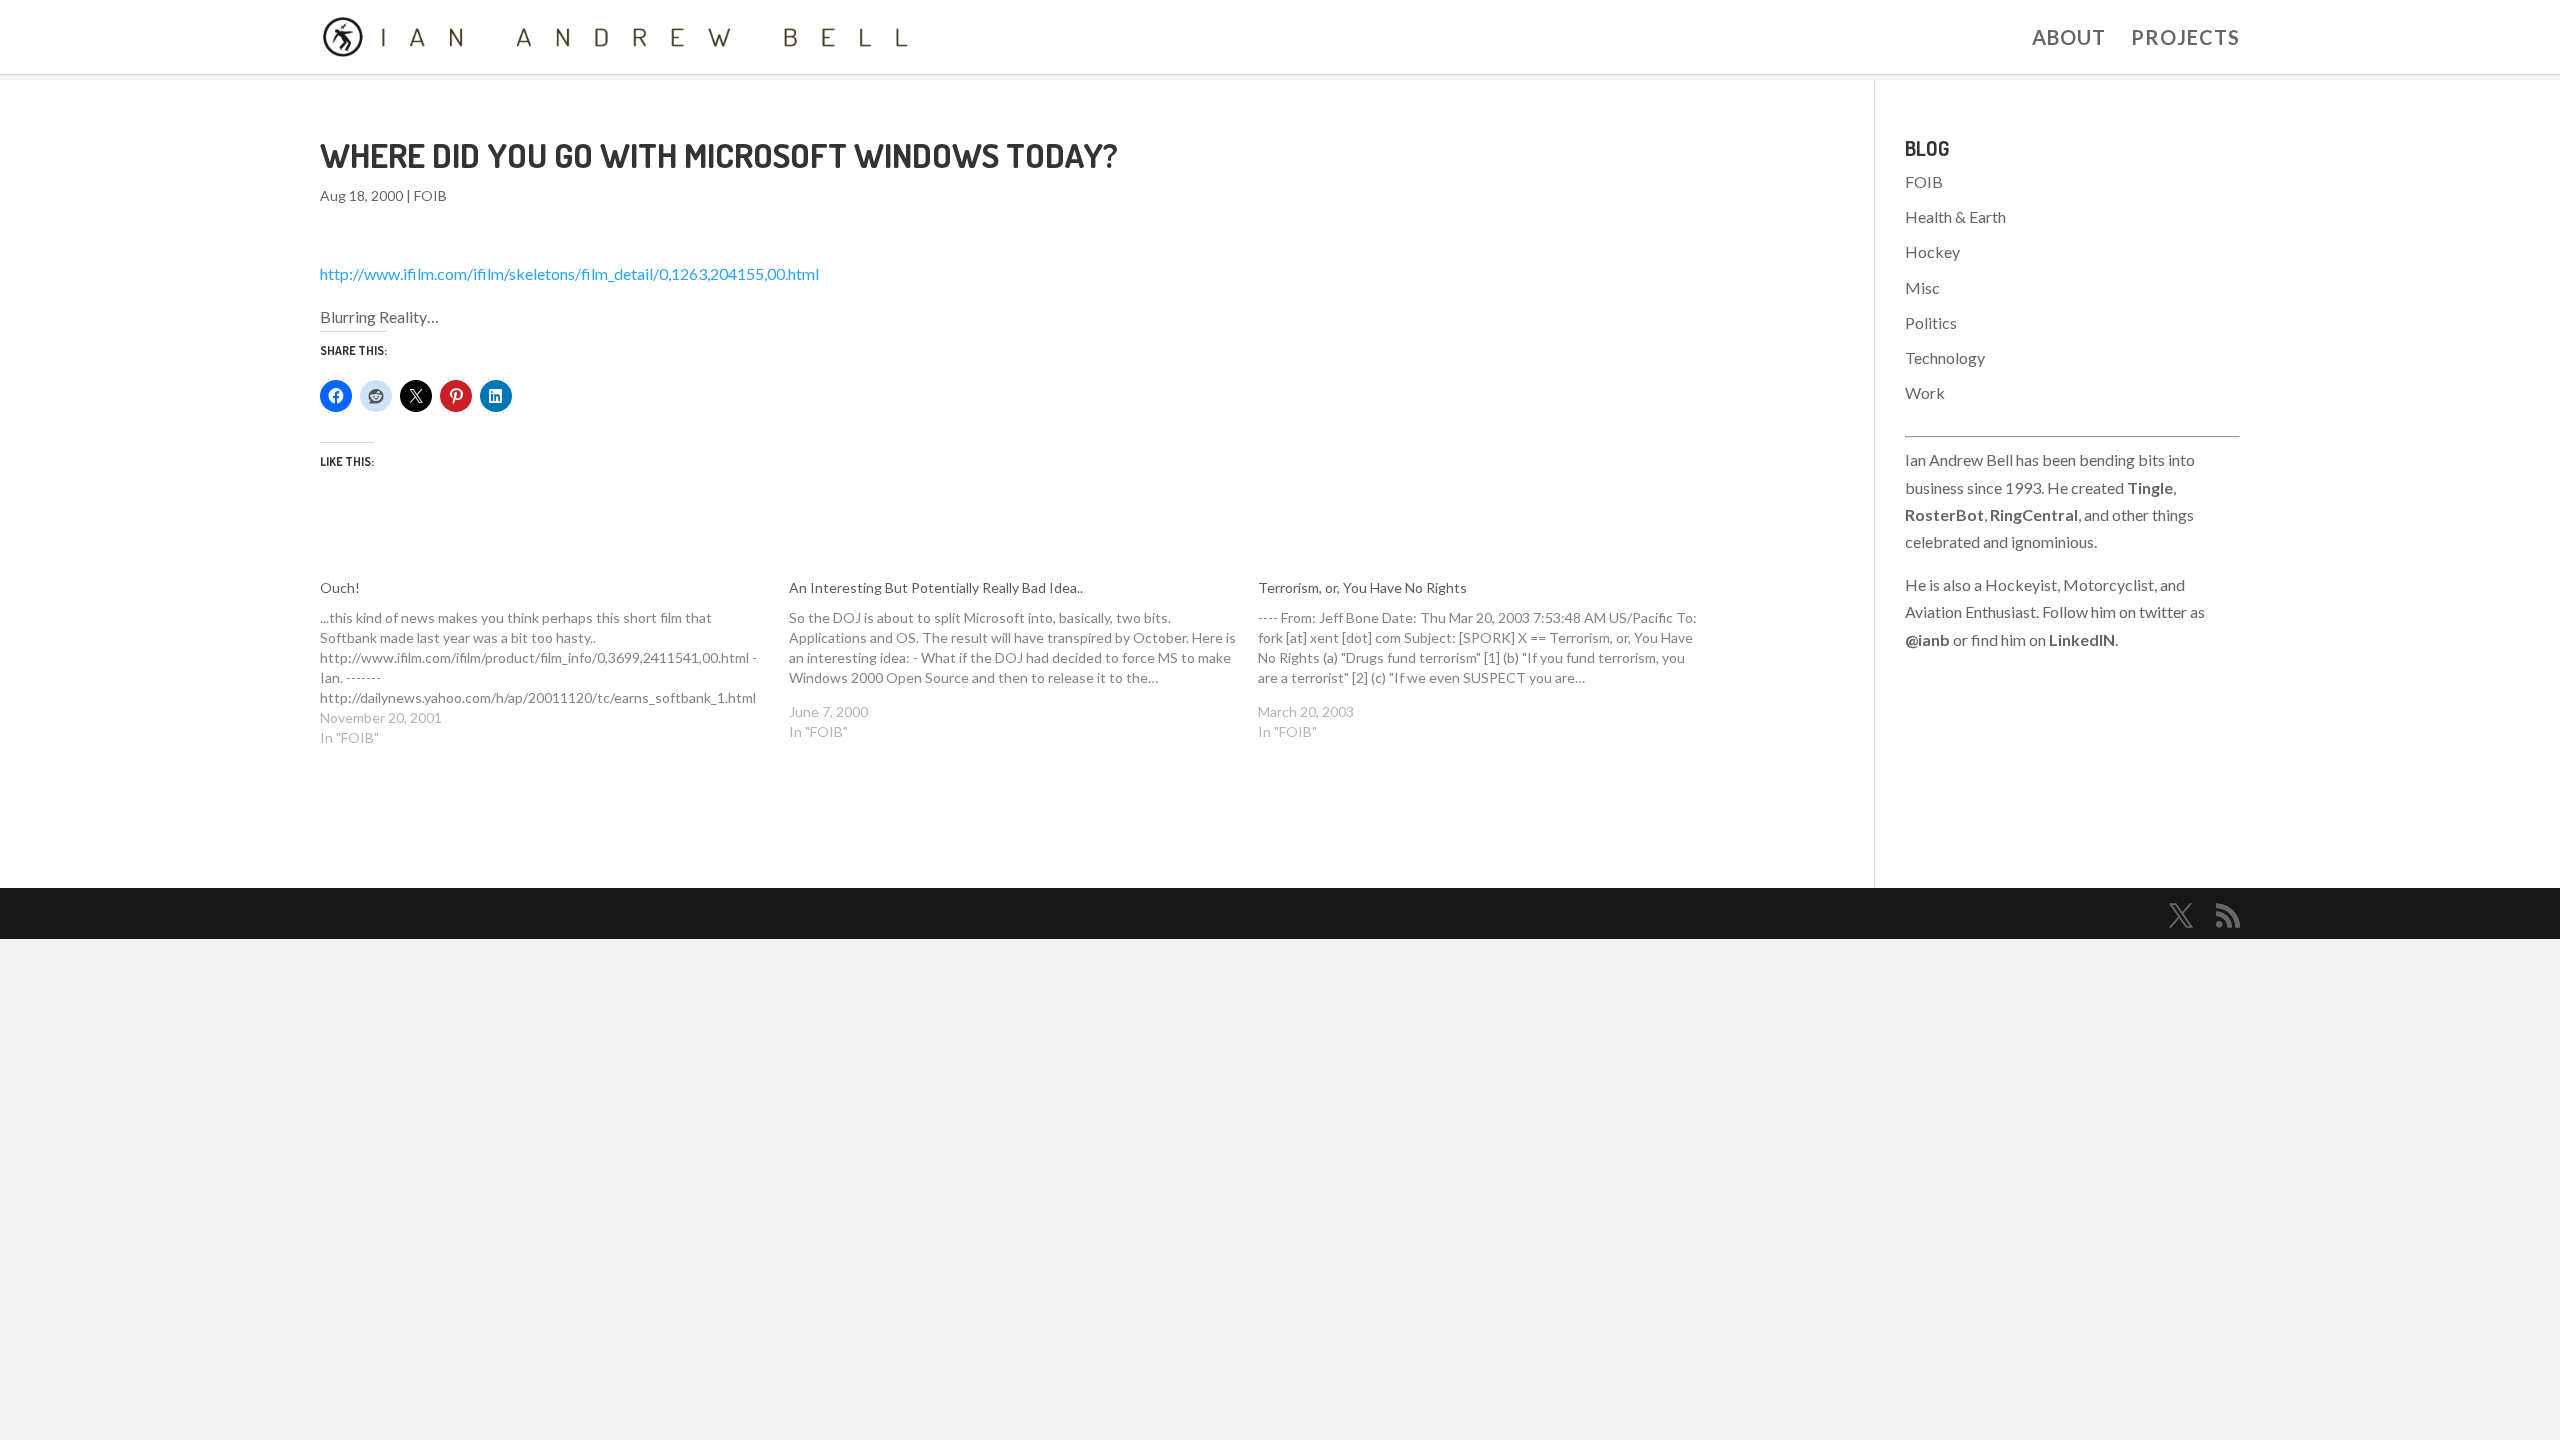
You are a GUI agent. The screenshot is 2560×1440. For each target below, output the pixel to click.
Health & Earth (1955, 216)
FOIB (430, 195)
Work (1925, 392)
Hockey (1932, 251)
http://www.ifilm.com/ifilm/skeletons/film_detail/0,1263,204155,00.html (569, 273)
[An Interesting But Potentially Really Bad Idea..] (1023, 660)
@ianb (1927, 639)
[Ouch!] (554, 663)
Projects (2185, 39)
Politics (1931, 322)
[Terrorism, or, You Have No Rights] (1492, 660)
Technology (1945, 357)
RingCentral (2034, 514)
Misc (1922, 287)
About (2069, 39)
